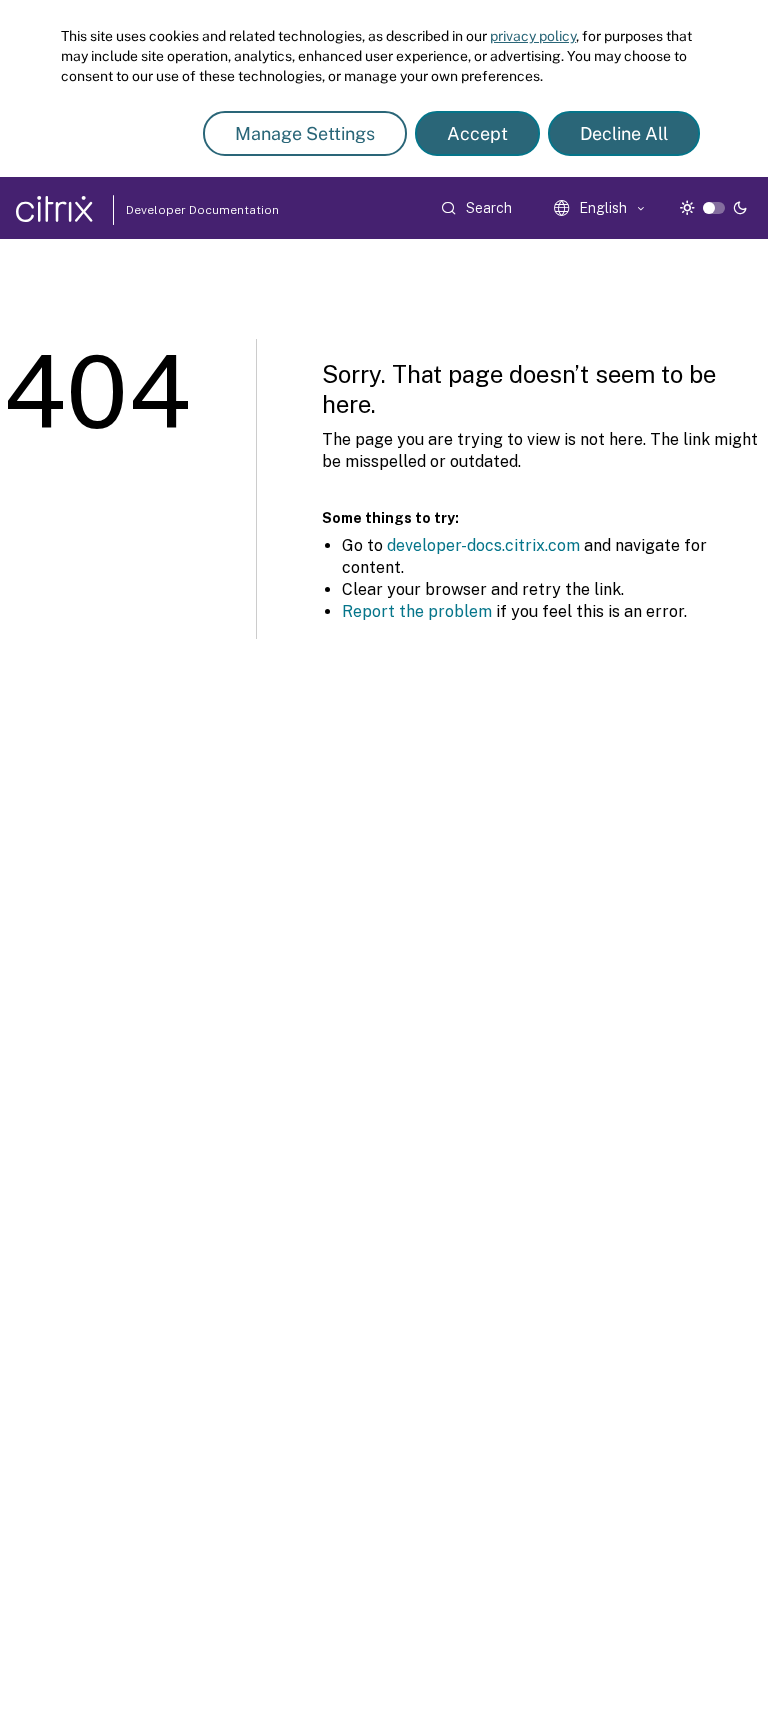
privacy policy (533, 36)
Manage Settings (305, 133)
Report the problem (417, 611)
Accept (477, 133)
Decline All (624, 133)
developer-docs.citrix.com (483, 545)
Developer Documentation (171, 210)
